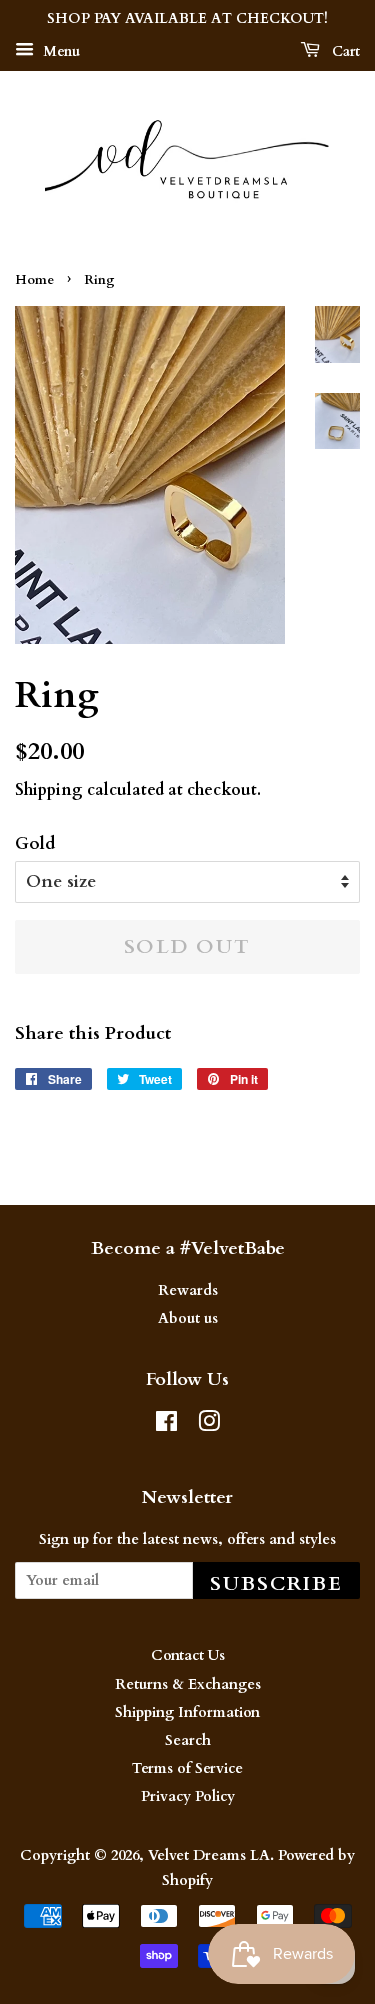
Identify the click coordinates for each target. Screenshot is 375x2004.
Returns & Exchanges (188, 1684)
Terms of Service (187, 1768)
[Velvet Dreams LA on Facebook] (166, 1425)
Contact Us (188, 1655)
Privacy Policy (188, 1796)
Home (34, 280)
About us (188, 1318)
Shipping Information (187, 1712)
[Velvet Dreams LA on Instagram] (209, 1425)
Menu (59, 51)
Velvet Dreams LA (209, 1855)
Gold (35, 843)
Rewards (188, 1290)
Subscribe (276, 1583)
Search (188, 1740)
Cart (344, 51)
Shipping (49, 790)
